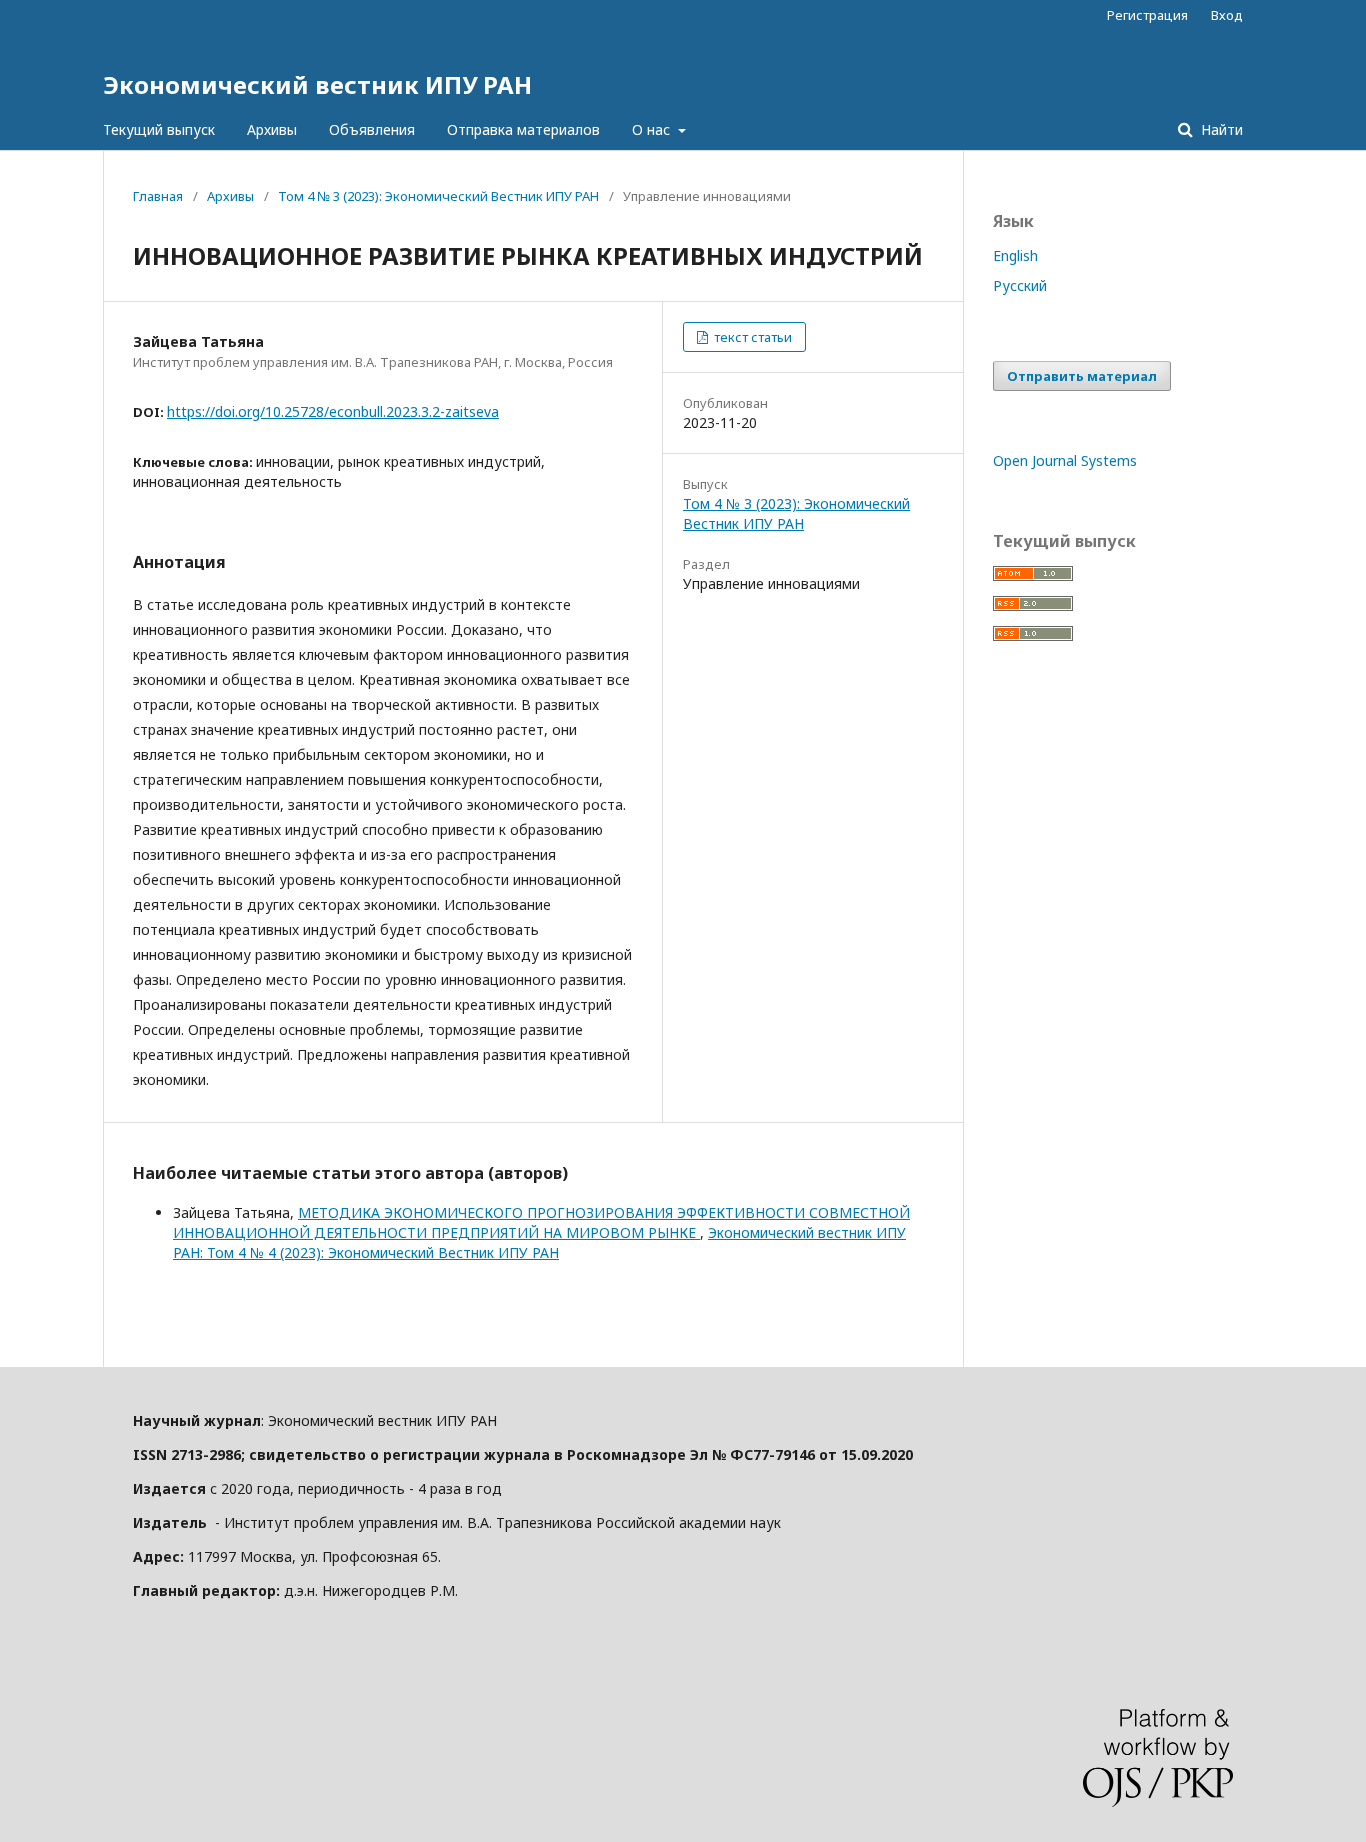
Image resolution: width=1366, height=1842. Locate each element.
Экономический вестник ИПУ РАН (317, 84)
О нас (653, 129)
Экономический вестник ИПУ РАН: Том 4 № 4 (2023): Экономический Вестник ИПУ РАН (539, 1242)
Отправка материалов (523, 129)
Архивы (272, 129)
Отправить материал (1082, 376)
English (1015, 255)
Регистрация (1147, 15)
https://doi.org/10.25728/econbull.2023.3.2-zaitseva (333, 411)
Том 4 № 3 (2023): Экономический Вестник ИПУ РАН (438, 196)
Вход (1227, 15)
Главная (158, 196)
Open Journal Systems (1065, 460)
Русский (1020, 285)
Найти (1220, 129)
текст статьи (751, 337)
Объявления (372, 129)
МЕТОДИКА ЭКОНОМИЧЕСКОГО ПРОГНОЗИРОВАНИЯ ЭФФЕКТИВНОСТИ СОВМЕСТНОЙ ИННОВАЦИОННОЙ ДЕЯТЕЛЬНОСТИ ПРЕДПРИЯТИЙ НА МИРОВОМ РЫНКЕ (541, 1222)
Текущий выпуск (159, 129)
